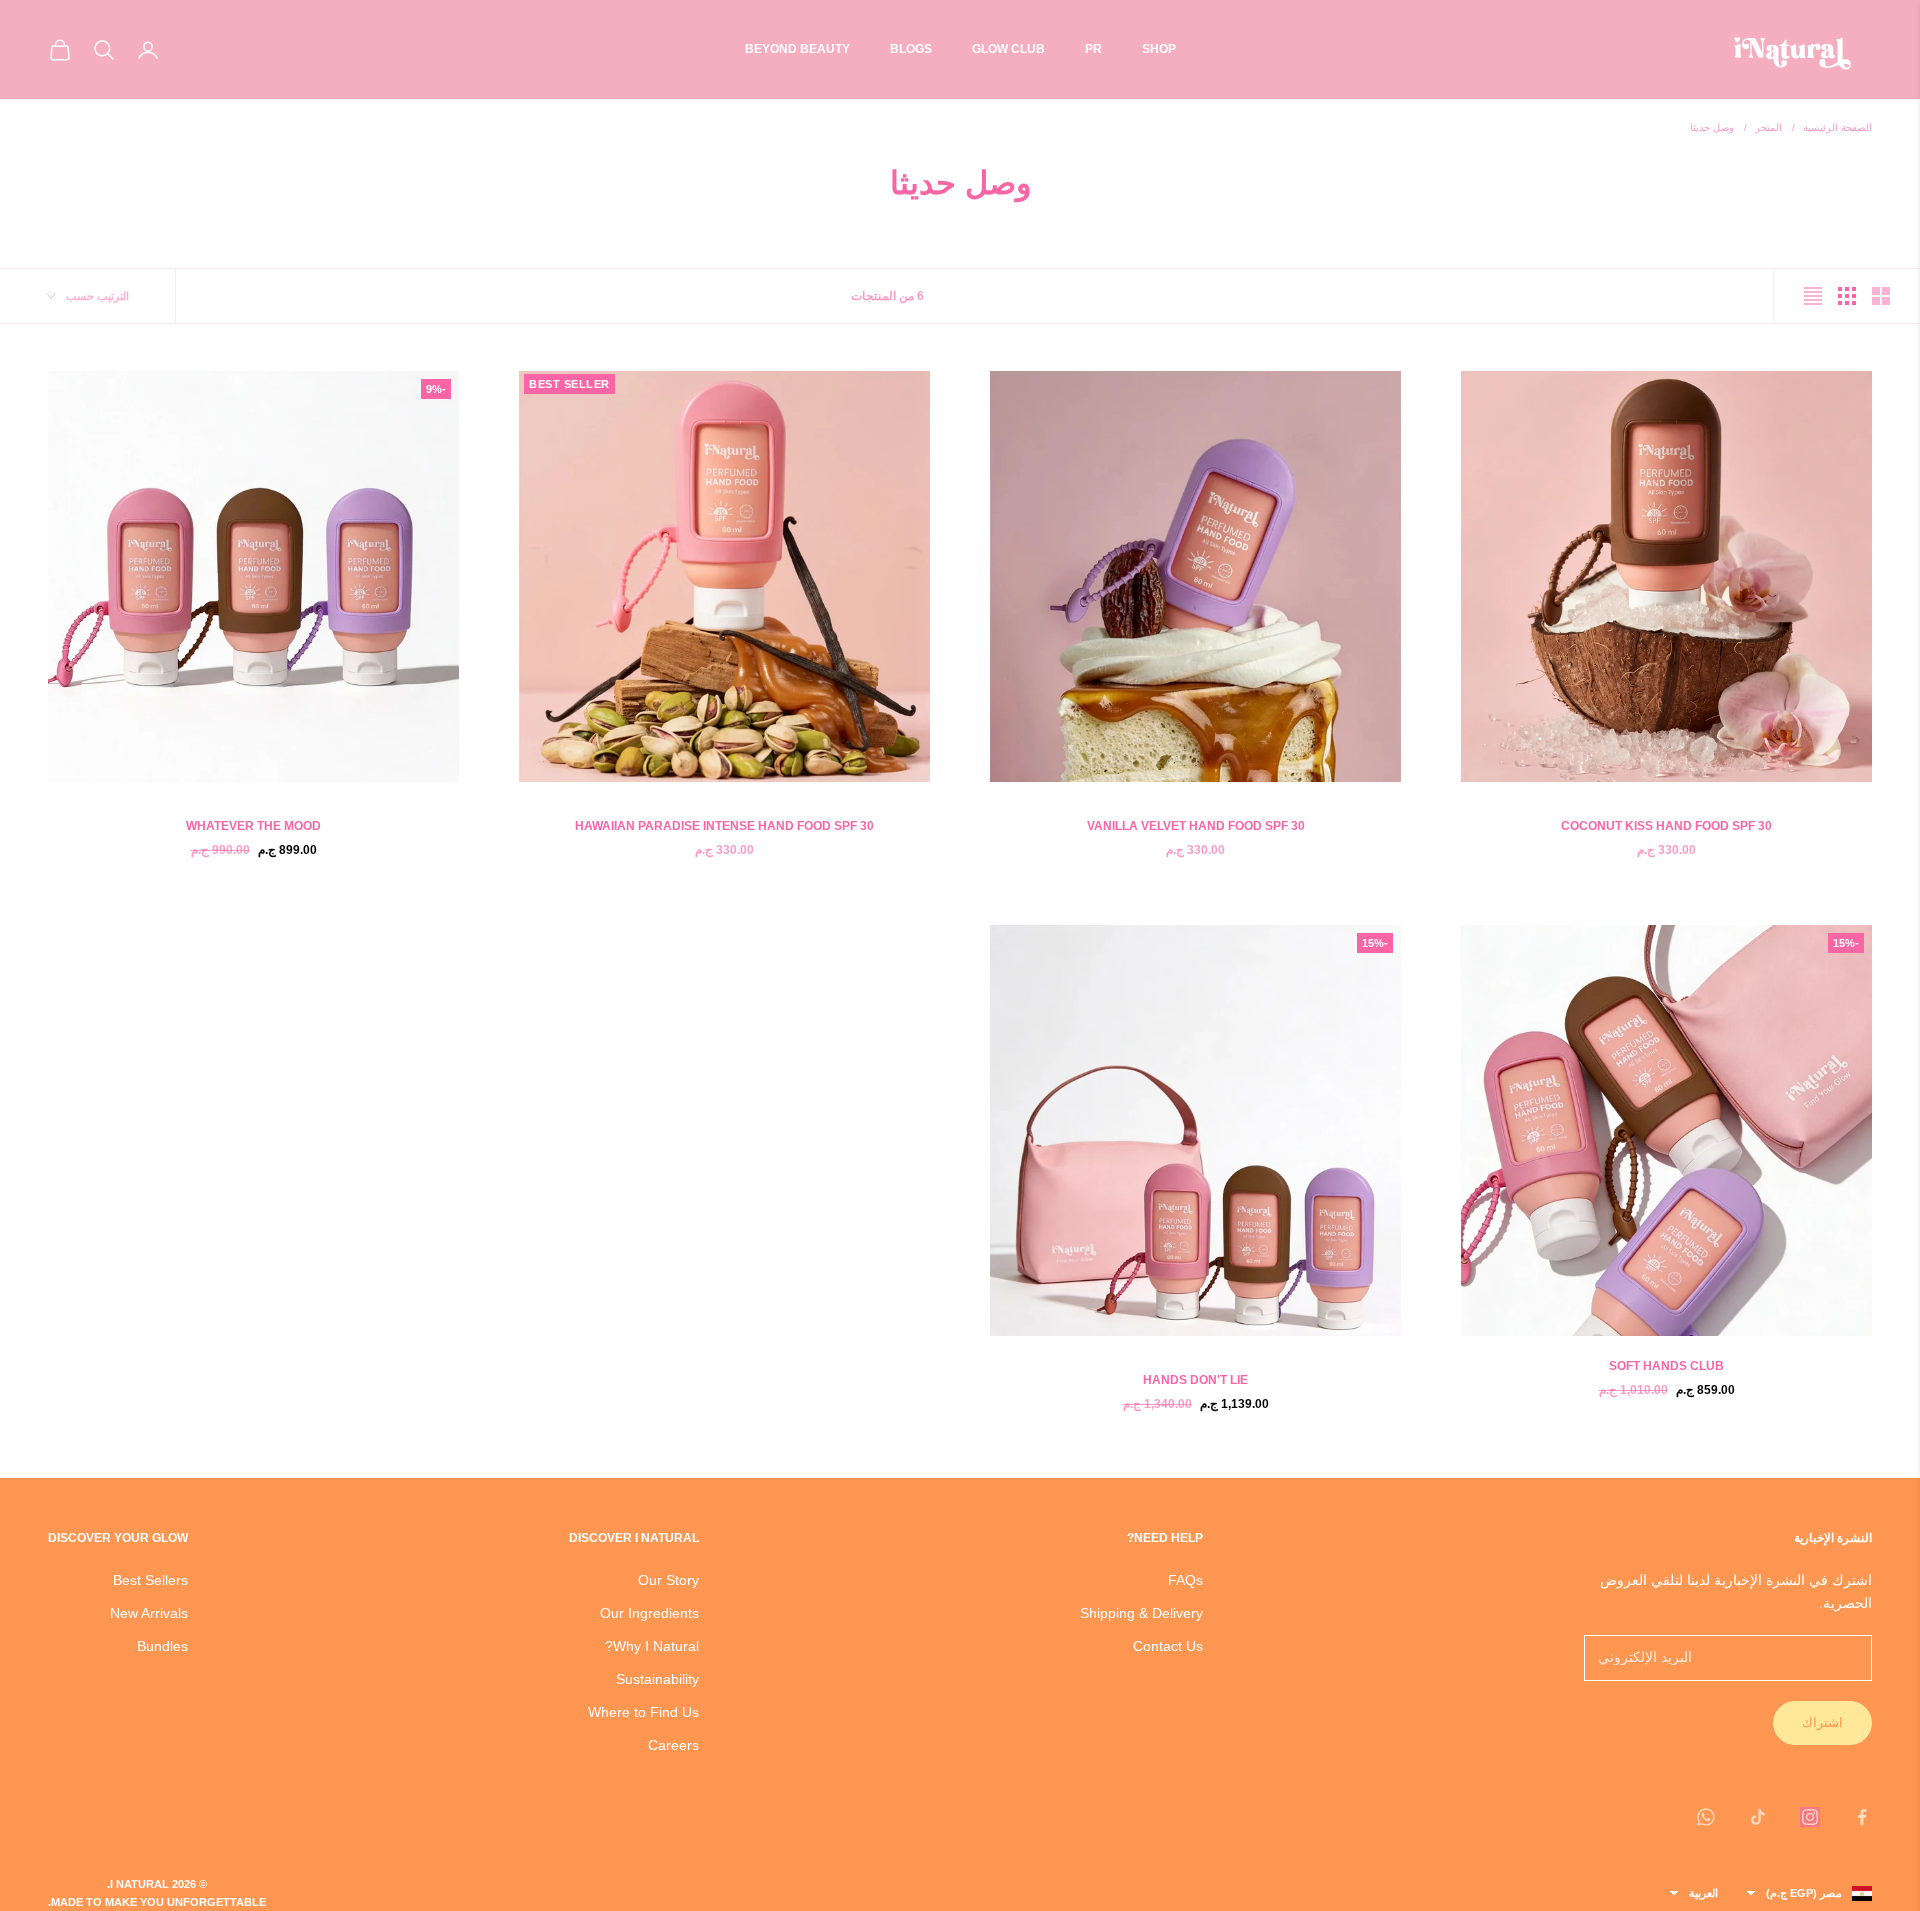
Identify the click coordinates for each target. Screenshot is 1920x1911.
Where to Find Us (643, 1712)
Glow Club (1008, 49)
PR (1093, 49)
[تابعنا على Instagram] (1810, 1817)
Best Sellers (150, 1580)
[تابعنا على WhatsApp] (1706, 1817)
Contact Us (1168, 1646)
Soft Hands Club (1666, 1366)
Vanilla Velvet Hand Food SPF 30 (1196, 826)
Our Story (668, 1580)
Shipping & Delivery (1141, 1613)
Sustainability (657, 1679)
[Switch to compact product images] (1813, 296)
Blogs (911, 49)
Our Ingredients (649, 1613)
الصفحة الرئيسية (1837, 127)
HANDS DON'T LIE (1195, 1380)
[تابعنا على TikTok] (1758, 1817)
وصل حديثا (1712, 127)
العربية (1703, 1893)
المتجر (1768, 127)
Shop (1159, 49)
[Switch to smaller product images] (1847, 296)
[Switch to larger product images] (1881, 296)
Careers (673, 1745)
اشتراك (1822, 1722)
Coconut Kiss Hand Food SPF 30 (1666, 826)
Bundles (162, 1646)
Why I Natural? (652, 1646)
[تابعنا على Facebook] (1862, 1817)
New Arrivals (149, 1613)
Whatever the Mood (253, 826)
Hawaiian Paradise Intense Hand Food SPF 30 (724, 826)
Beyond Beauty (797, 49)
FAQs (1185, 1580)
